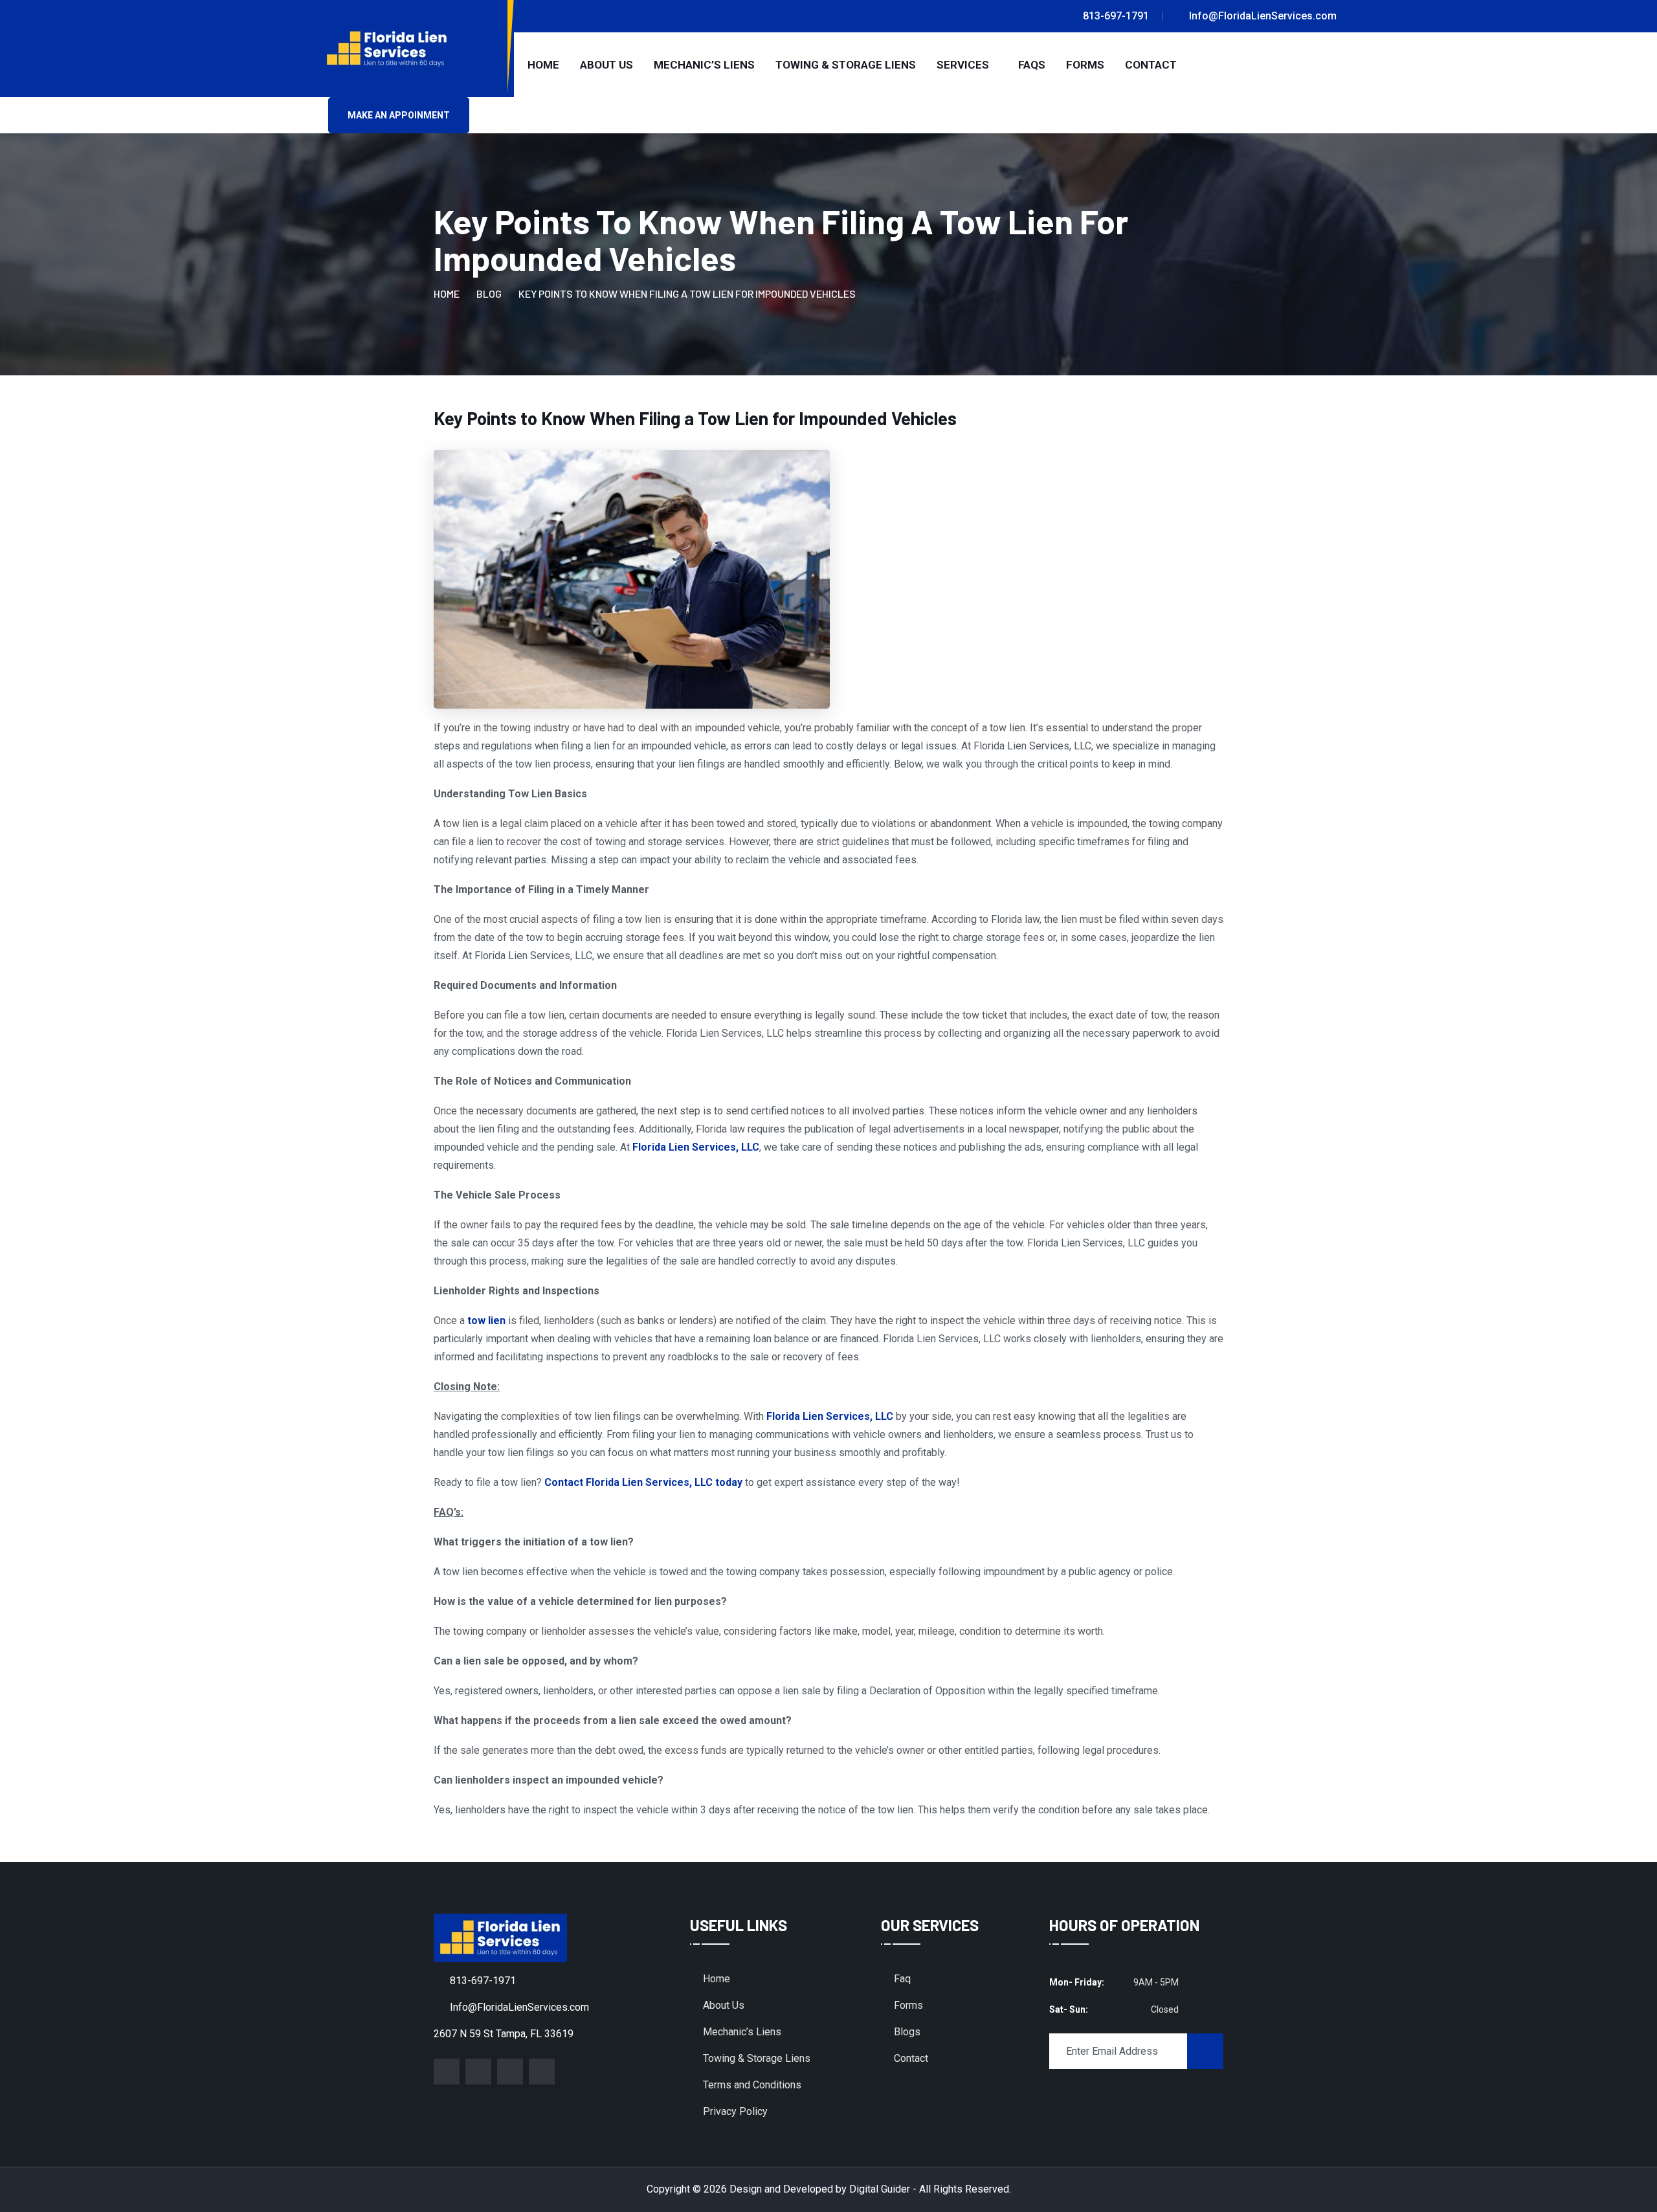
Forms (1085, 65)
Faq (902, 1979)
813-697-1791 (1116, 16)
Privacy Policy (735, 2111)
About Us (606, 65)
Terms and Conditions (752, 2085)
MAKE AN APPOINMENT (399, 115)
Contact (1151, 65)
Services (963, 65)
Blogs (907, 2032)
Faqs (1032, 65)
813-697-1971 (483, 1981)
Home (543, 65)
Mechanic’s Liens (704, 65)
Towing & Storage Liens (846, 65)
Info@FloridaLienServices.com (1263, 16)
